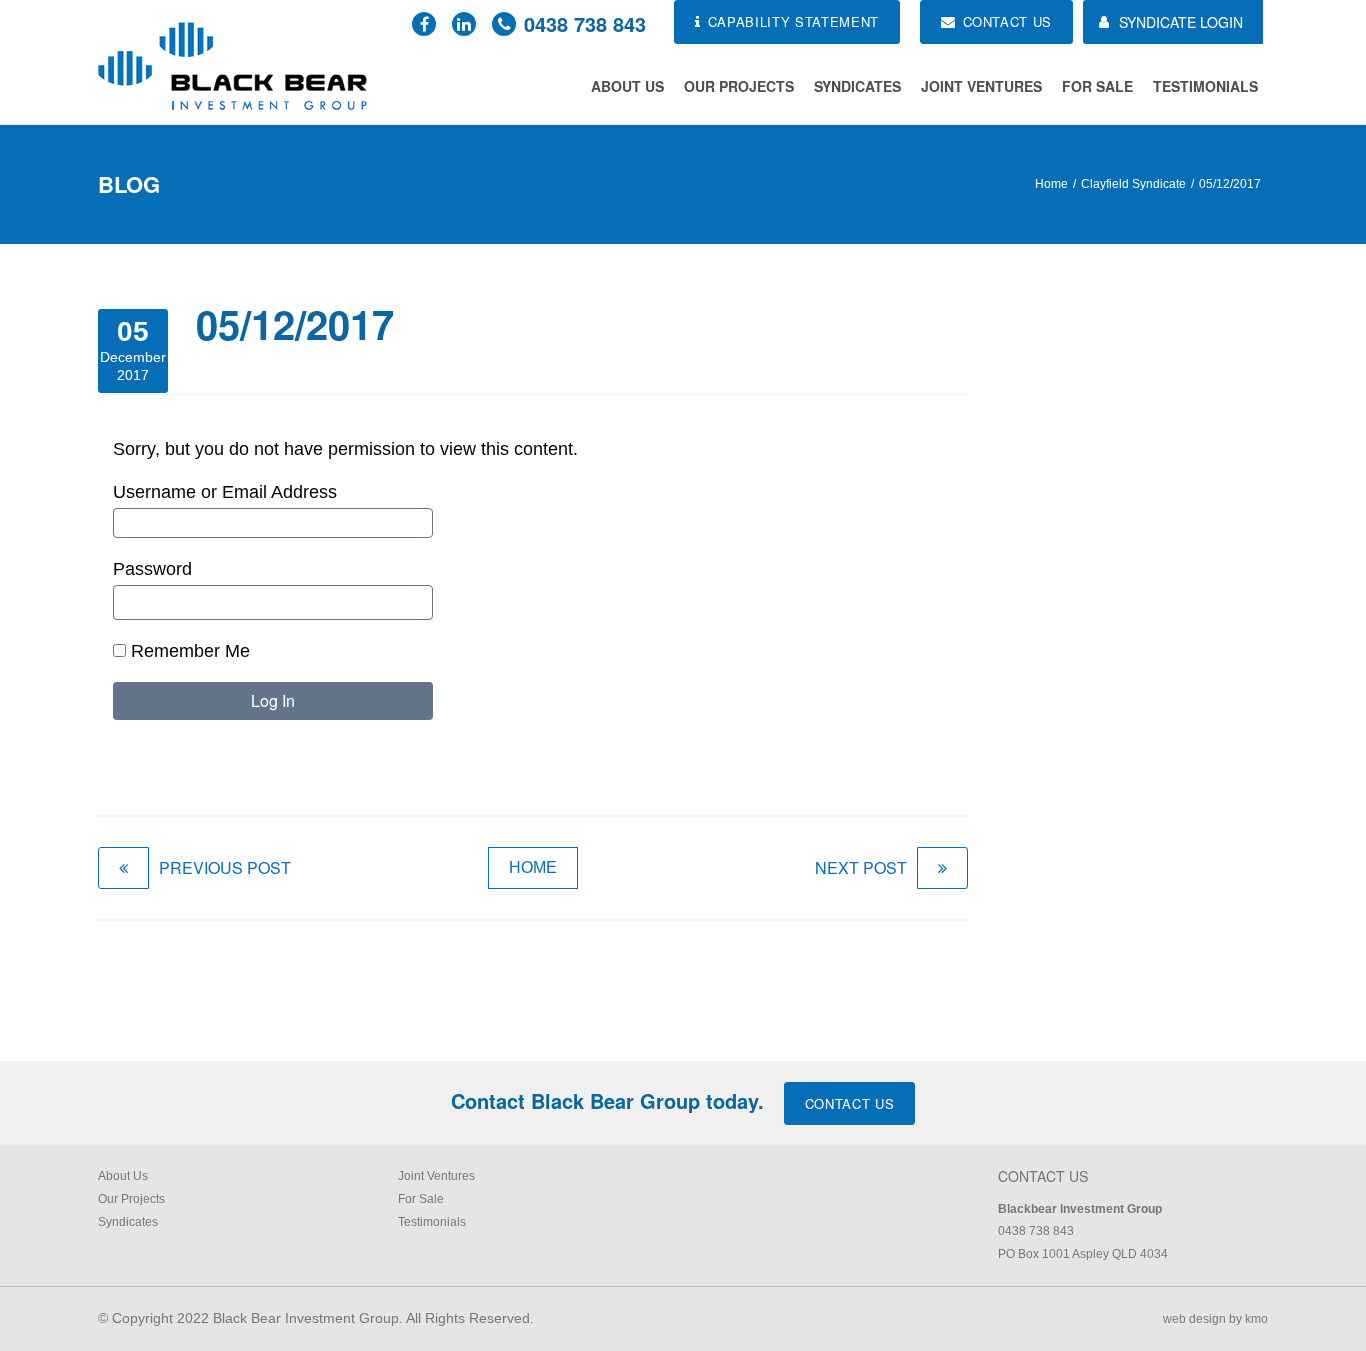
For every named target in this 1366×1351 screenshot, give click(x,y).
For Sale (1097, 86)
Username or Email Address (225, 492)
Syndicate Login (1181, 22)
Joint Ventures (981, 86)
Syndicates (857, 86)
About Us (627, 86)
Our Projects (739, 86)
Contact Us (850, 1103)
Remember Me (188, 651)
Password (152, 569)
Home (1051, 184)
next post (861, 867)
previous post (225, 867)
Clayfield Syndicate (1133, 184)
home (533, 867)
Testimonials (1205, 86)
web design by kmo (1215, 1319)
